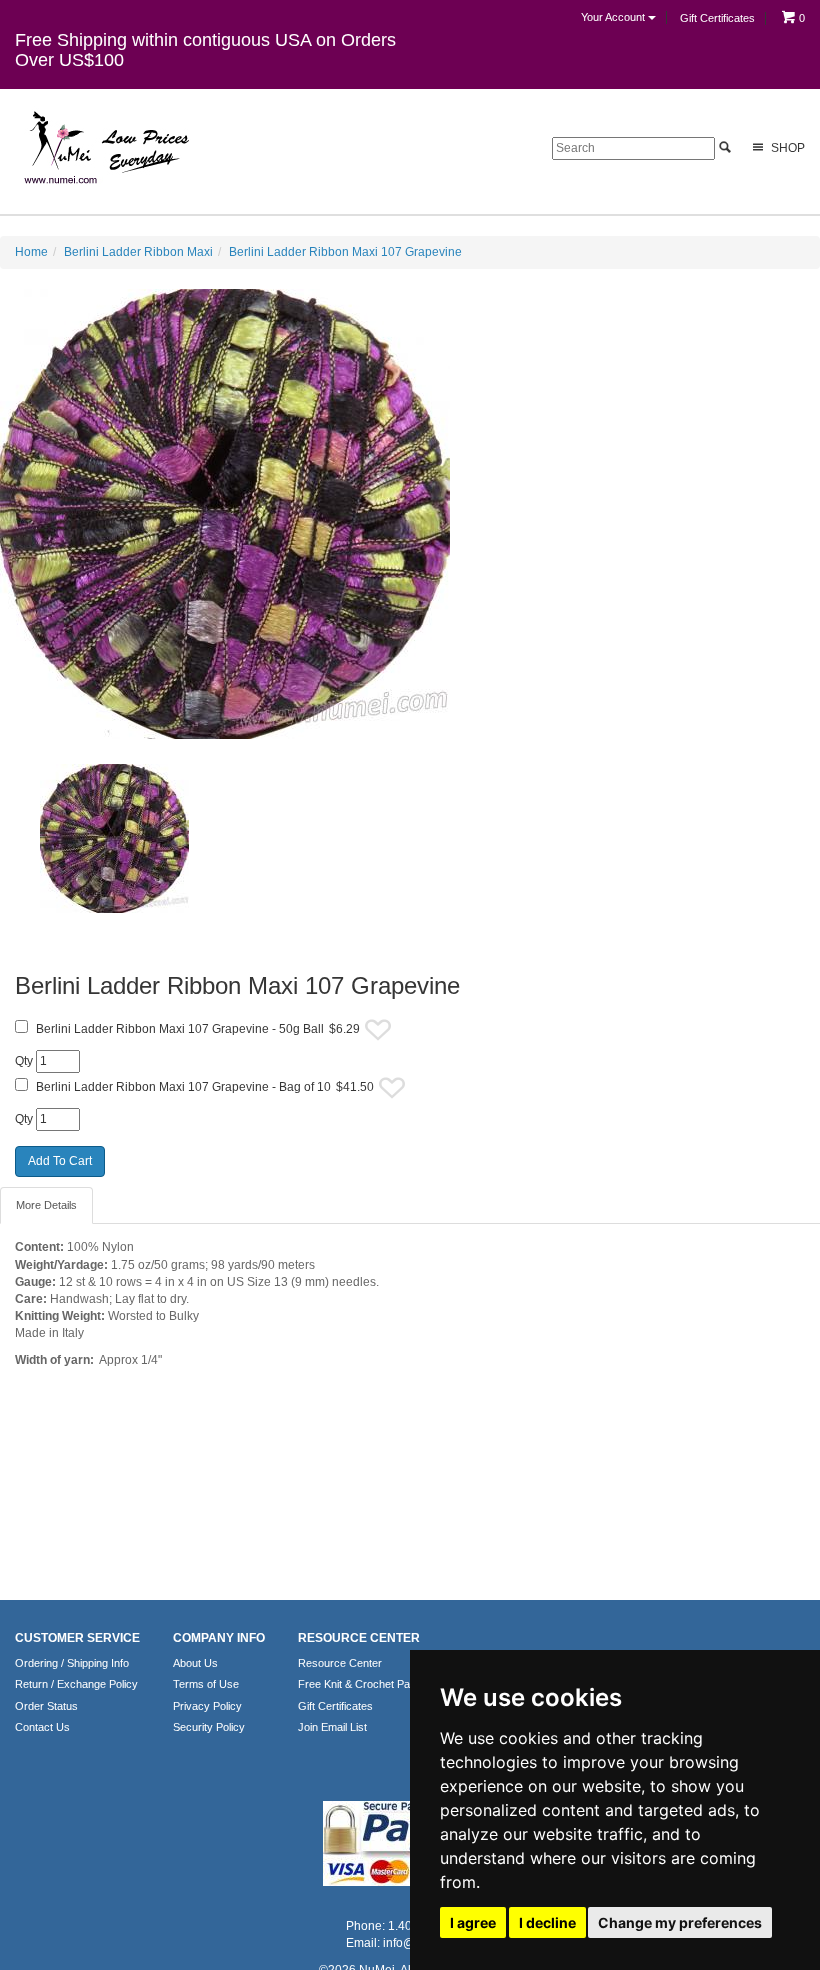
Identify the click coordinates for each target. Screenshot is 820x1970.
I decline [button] (547, 1922)
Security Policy (209, 1727)
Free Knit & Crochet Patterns (368, 1684)
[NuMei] (105, 148)
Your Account (614, 17)
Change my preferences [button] (680, 1922)
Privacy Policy (207, 1706)
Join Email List (332, 1727)
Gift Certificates (717, 18)
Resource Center (340, 1663)
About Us (195, 1663)
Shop (786, 148)
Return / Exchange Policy (76, 1684)
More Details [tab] (46, 1205)
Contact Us (42, 1727)
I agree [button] (473, 1922)
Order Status (46, 1706)
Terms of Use (206, 1684)
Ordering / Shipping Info (72, 1663)
